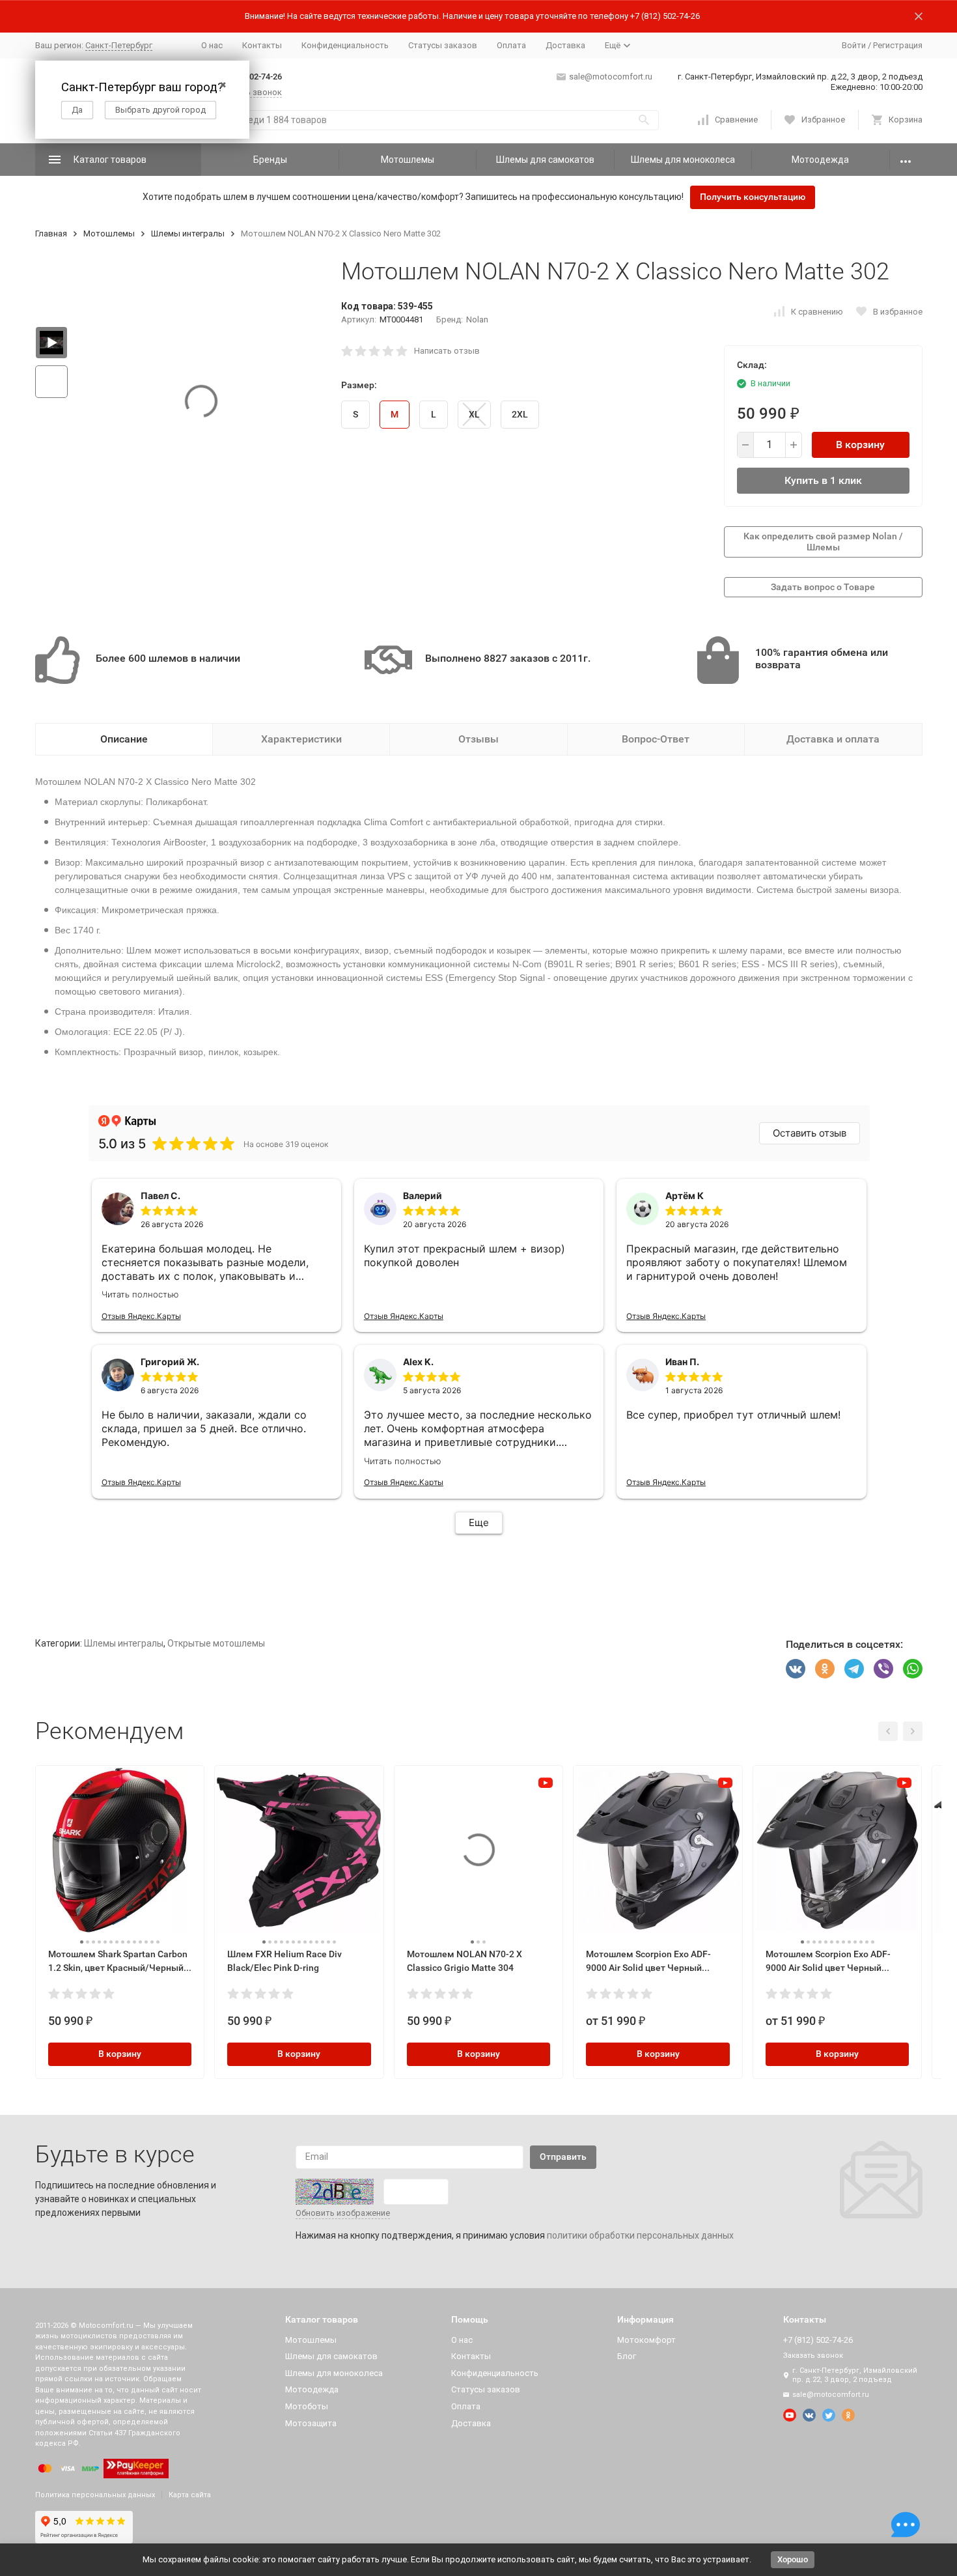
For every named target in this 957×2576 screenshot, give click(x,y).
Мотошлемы (408, 160)
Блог (627, 2356)
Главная (51, 234)
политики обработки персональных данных (640, 2235)
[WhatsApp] (913, 1669)
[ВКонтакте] (796, 1669)
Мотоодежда (820, 160)
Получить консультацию (753, 197)
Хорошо (793, 2559)
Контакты (262, 45)
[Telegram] (854, 1669)
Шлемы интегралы (188, 234)
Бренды (270, 160)
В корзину (860, 445)
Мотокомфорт (646, 2340)
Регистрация (898, 45)
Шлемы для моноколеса (683, 160)
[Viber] (883, 1669)
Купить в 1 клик (823, 480)
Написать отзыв (447, 351)
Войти (854, 45)
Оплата (511, 45)
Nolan (477, 319)
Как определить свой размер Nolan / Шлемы (823, 542)
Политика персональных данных (95, 2495)
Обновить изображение (343, 2213)
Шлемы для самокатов (545, 160)
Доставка (565, 45)
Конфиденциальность (345, 45)
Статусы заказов (443, 45)
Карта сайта (190, 2495)
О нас (212, 45)
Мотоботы (307, 2406)
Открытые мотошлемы (216, 1643)
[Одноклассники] (825, 1669)
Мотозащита (311, 2423)
